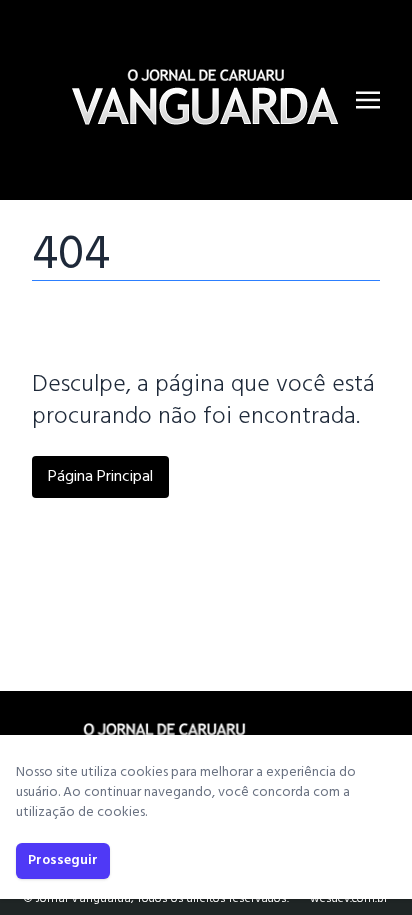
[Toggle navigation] (368, 100)
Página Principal (100, 477)
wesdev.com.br (349, 899)
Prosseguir (63, 860)
